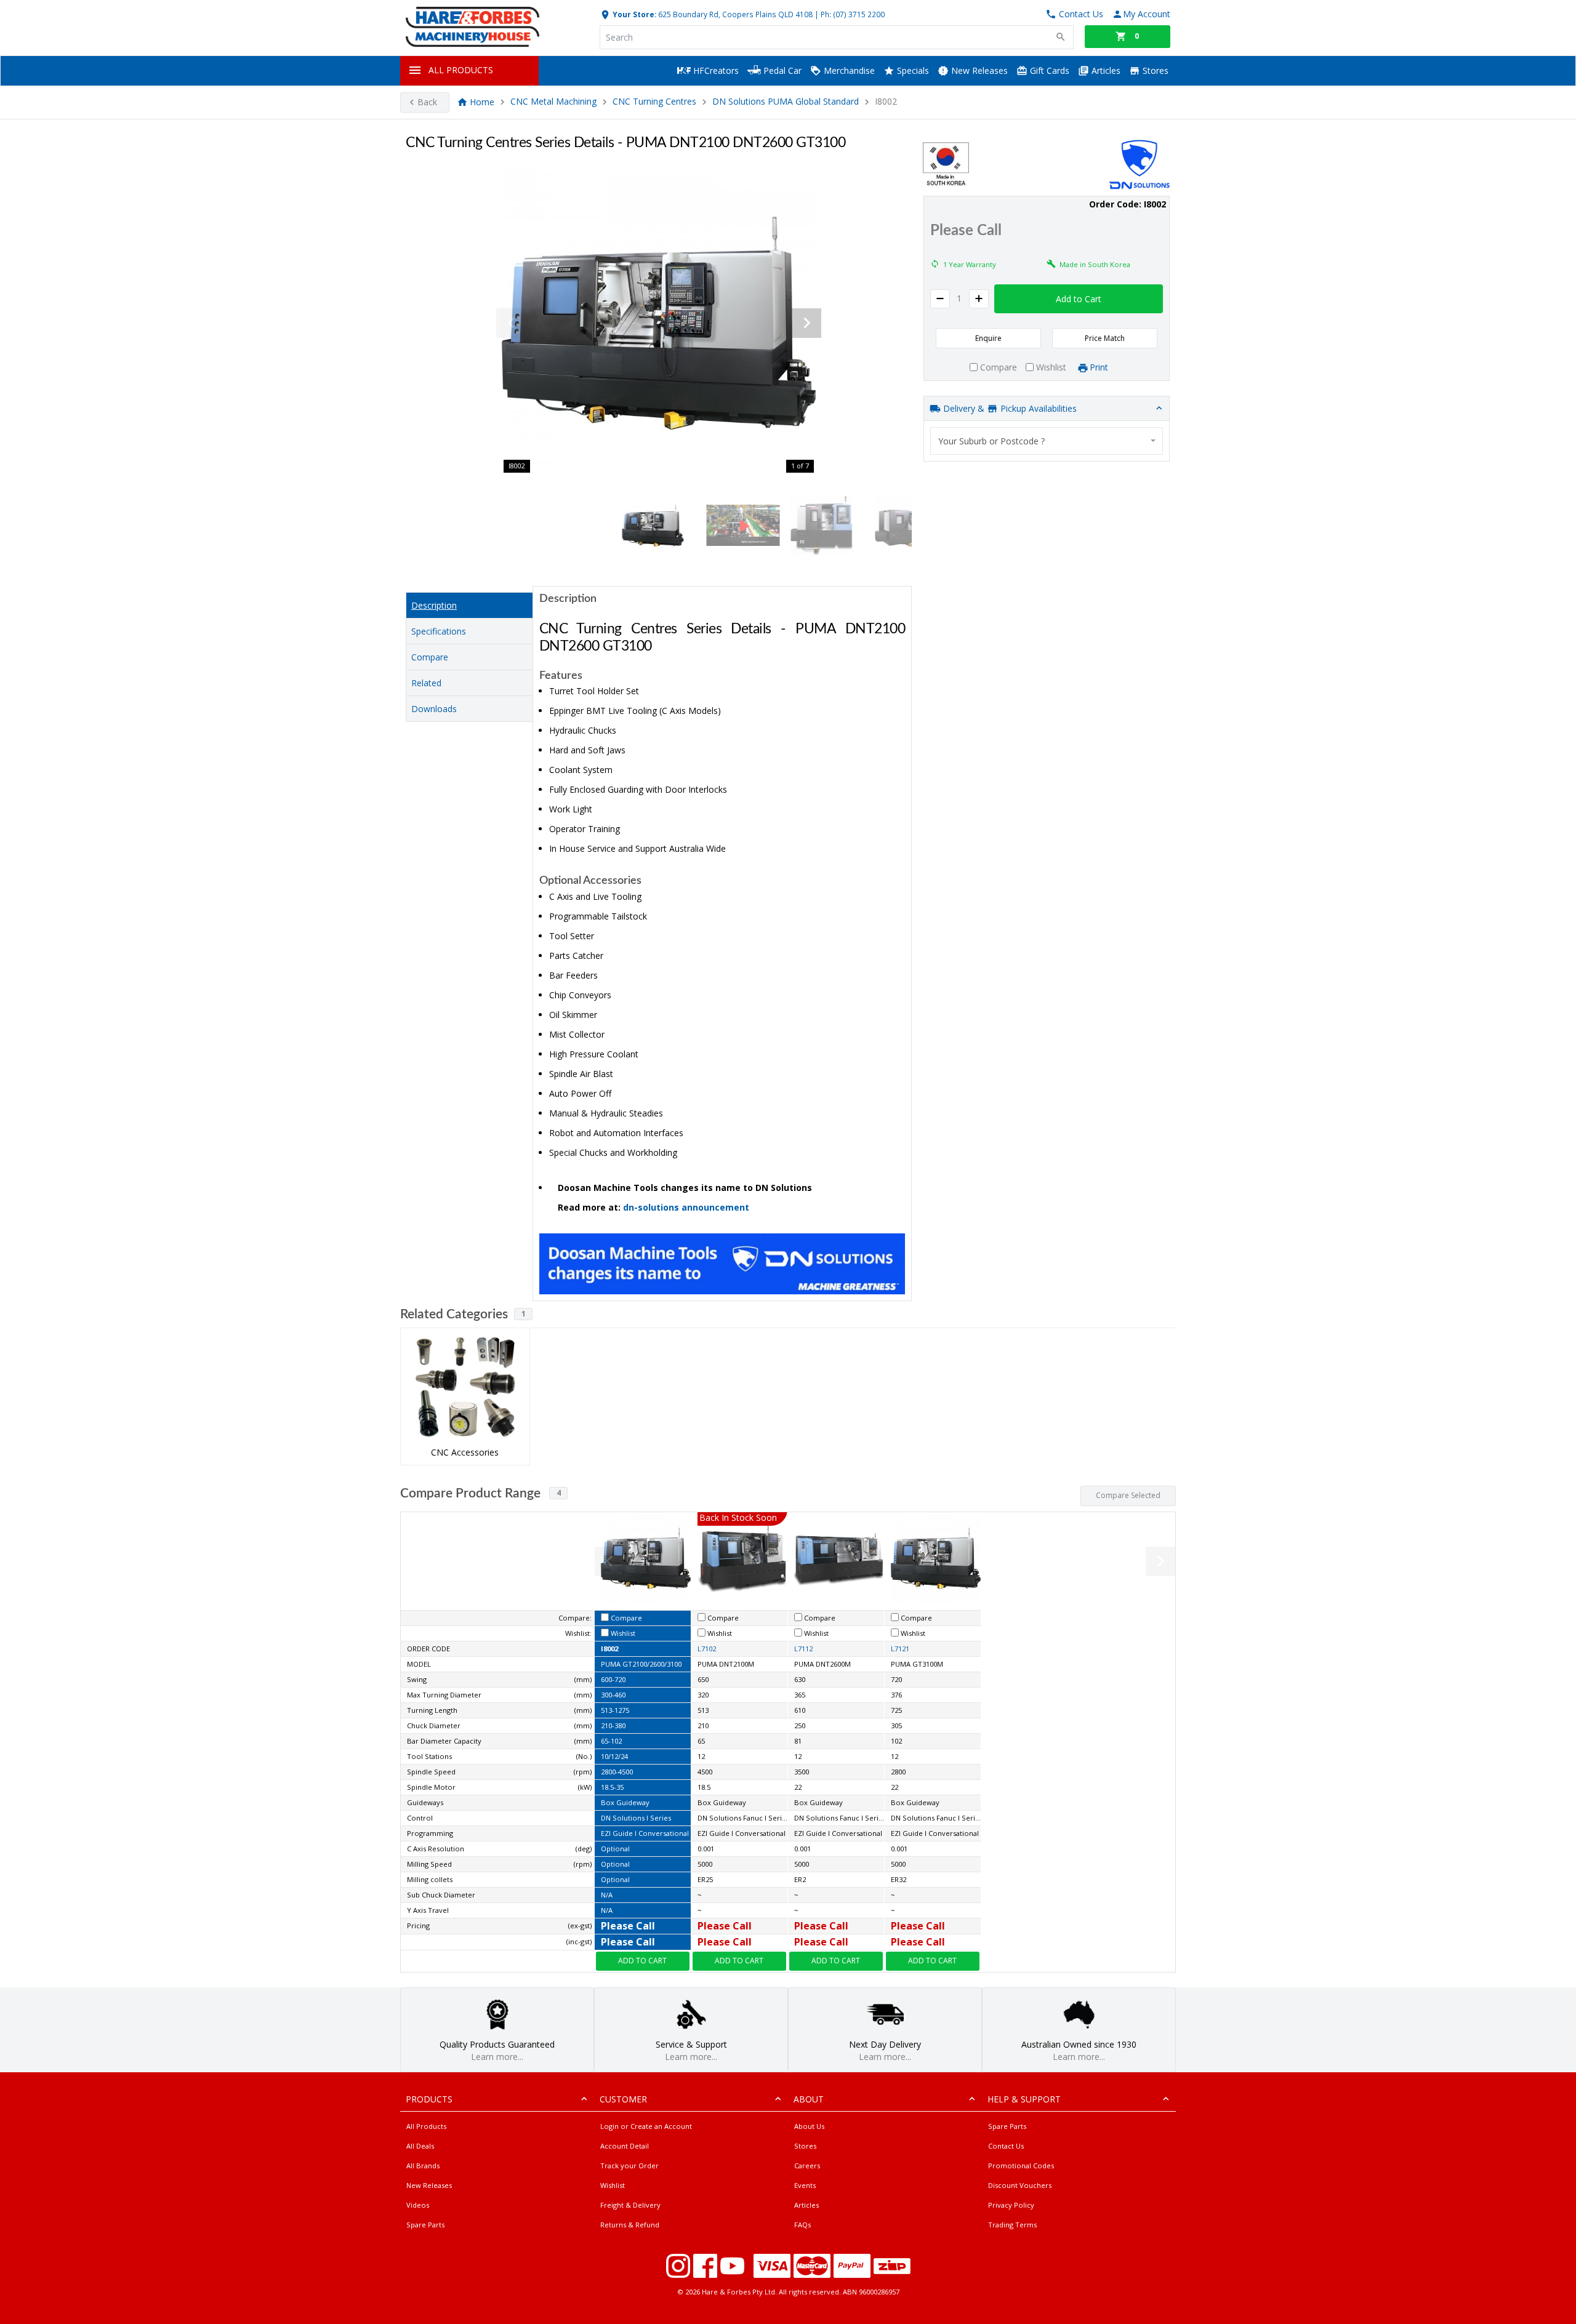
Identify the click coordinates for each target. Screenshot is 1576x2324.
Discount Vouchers (1020, 2185)
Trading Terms (1012, 2225)
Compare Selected (1128, 1495)
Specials (912, 70)
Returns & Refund (630, 2225)
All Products (426, 2126)
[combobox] (1047, 441)
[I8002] (659, 323)
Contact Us (1006, 2146)
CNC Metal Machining (553, 102)
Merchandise (848, 70)
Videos (418, 2205)
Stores (1154, 70)
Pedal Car (781, 70)
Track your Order (629, 2166)
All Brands (423, 2166)
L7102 (707, 1649)
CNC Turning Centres (654, 102)
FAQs (802, 2225)
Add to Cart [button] (1079, 299)
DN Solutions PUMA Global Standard (786, 102)
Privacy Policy (1011, 2205)
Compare (430, 657)
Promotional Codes (1021, 2166)
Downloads (434, 709)
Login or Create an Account (646, 2126)
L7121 (900, 1649)
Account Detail (625, 2146)
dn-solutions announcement (686, 1207)
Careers (807, 2166)
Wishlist (613, 2185)
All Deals (420, 2146)
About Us (809, 2126)
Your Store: (633, 14)
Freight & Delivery (630, 2205)
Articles (1105, 70)
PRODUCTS (429, 2099)
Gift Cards (1048, 70)
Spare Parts (425, 2225)
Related (426, 683)
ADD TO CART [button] (642, 1961)
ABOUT (809, 2099)
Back (427, 102)
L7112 (803, 1649)
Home (482, 102)
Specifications (439, 631)
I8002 (609, 1649)
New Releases (978, 70)
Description (434, 605)
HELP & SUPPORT (1024, 2099)
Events (805, 2185)
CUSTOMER (623, 2099)
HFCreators (715, 70)
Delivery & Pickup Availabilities (1009, 408)
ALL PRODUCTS (461, 70)
